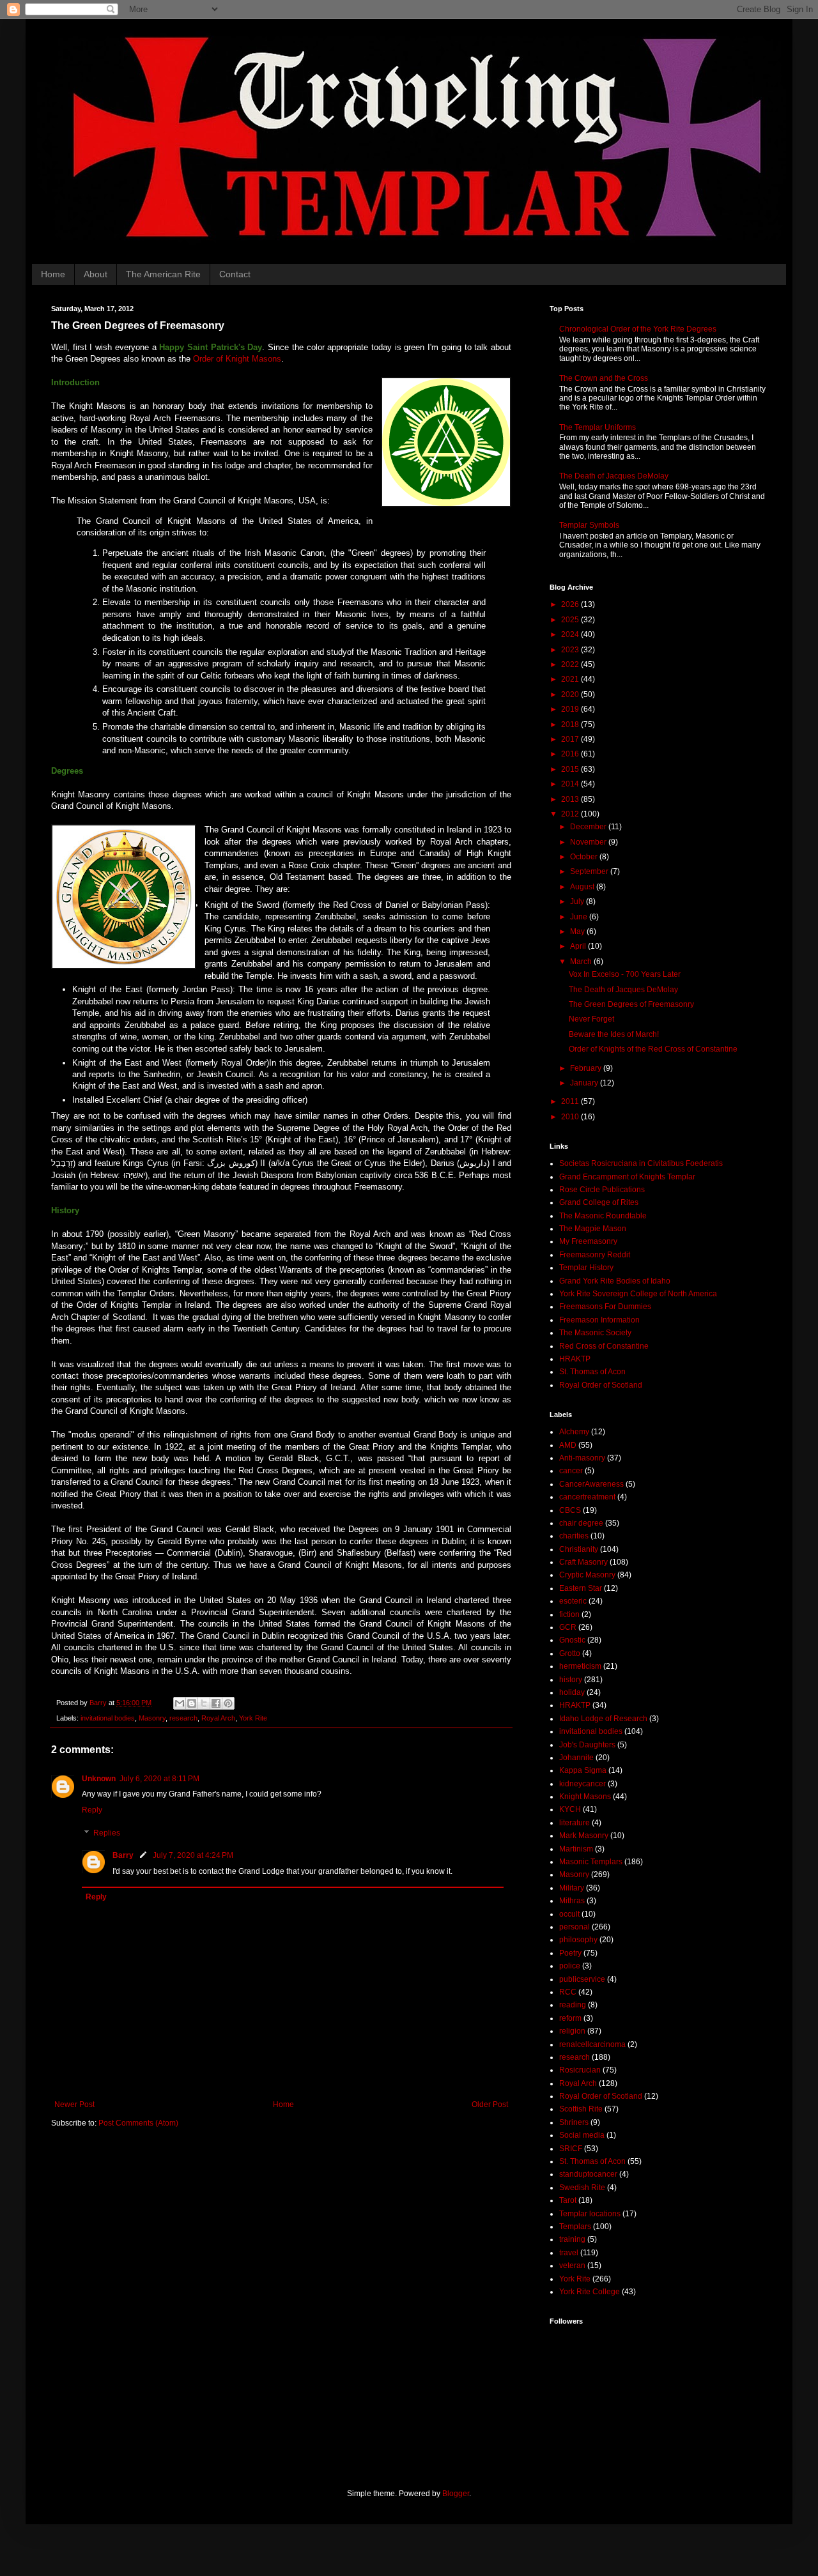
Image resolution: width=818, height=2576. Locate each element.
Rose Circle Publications (602, 1190)
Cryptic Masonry (587, 1575)
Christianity (579, 1549)
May (578, 931)
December (589, 827)
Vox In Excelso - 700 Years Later (625, 974)
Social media (582, 2135)
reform (570, 2018)
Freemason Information (599, 1320)
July (578, 901)
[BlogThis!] (192, 1703)
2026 (571, 604)
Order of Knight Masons (237, 359)
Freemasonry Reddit (595, 1255)
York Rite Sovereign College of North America (638, 1294)
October (585, 857)
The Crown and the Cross (604, 378)
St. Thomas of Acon (592, 1372)
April (579, 946)
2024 (571, 634)
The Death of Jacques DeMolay (614, 476)
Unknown (99, 1779)
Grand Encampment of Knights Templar (627, 1177)
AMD (568, 1445)
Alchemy (574, 1432)
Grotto (570, 1653)
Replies (107, 1833)
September (590, 871)
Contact (235, 274)
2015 (571, 769)
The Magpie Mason (593, 1229)
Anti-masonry (582, 1458)
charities (574, 1536)
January (585, 1083)
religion (572, 2031)
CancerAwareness (591, 1484)
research (183, 1718)
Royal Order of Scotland (601, 1385)
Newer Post (74, 2104)
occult (569, 1914)
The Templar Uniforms (598, 427)
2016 (571, 754)
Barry (123, 1855)
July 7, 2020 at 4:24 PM (193, 1855)
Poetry (570, 1953)
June (580, 917)
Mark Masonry (584, 1836)
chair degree (581, 1523)
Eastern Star (581, 1588)
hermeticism (580, 1666)
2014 (571, 784)
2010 (571, 1117)
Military (572, 1888)
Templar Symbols (589, 525)
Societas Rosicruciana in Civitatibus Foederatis (641, 1163)
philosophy (578, 1940)
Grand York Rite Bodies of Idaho (615, 1281)
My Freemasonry (588, 1241)
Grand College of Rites (599, 1202)
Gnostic (572, 1640)
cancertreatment (587, 1497)
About (96, 274)
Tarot (568, 2200)
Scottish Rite (581, 2109)
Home (53, 274)
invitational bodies (108, 1718)
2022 (571, 664)
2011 (571, 1101)
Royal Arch (218, 1718)
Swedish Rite (582, 2188)
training (572, 2239)
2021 (571, 679)
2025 (571, 620)
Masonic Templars (591, 1862)
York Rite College (590, 2292)
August (583, 887)
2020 (571, 694)
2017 (571, 739)
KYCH (570, 1809)
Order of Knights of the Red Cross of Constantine (653, 1049)
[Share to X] (204, 1703)
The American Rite (163, 274)
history (571, 1680)
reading (573, 2005)
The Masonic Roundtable (603, 1216)
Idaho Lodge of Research (603, 1719)
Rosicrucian (580, 2070)
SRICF (571, 2149)
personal (575, 1927)
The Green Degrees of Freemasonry (631, 1004)
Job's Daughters (587, 1745)
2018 (571, 724)
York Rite (253, 1718)
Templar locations (590, 2214)
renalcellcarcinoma (592, 2044)
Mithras (572, 1901)
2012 (571, 814)
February (587, 1068)
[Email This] (180, 1703)
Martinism (576, 1849)
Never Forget (591, 1019)
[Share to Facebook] (216, 1703)
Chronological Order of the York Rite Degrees (638, 329)
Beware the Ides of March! (614, 1034)
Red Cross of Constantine (604, 1346)
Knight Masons (585, 1797)
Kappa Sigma (583, 1770)
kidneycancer (583, 1784)
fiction (569, 1614)
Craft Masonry (583, 1562)
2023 (571, 650)
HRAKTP (575, 1359)
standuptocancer (588, 2174)
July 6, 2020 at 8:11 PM (159, 1779)
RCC (568, 1992)
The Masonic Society (595, 1333)
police (570, 1966)
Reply (92, 1810)
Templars (575, 2227)
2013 (571, 799)
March (582, 962)
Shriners (574, 2122)
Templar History (586, 1268)
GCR (568, 1627)
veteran (572, 2265)
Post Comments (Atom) (138, 2123)
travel (569, 2253)
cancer (571, 1471)
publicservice (582, 1979)
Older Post (490, 2104)
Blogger (456, 2494)
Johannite (576, 1758)
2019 (571, 709)
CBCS (570, 1510)
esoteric (573, 1601)
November (589, 842)
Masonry (152, 1718)
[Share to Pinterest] (228, 1703)
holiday (572, 1692)
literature (575, 1823)
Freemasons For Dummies (605, 1307)
